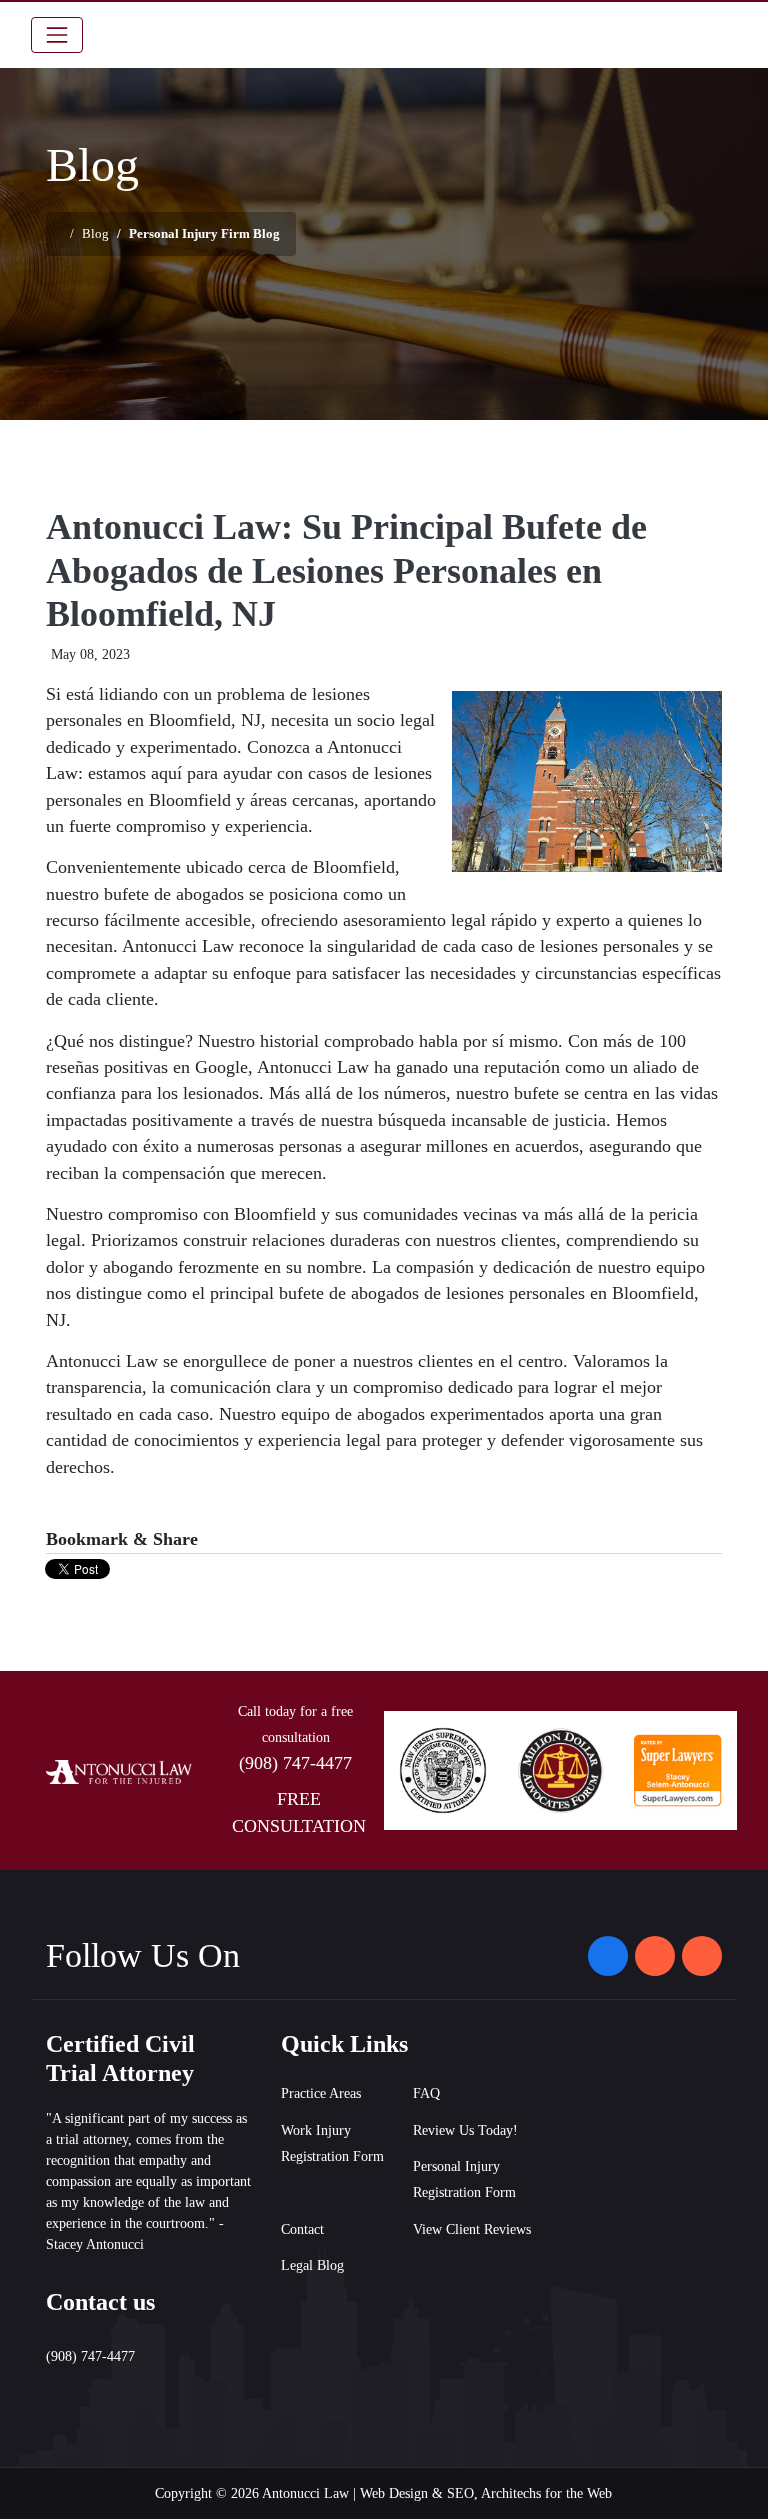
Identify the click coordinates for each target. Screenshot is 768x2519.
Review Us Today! (465, 2130)
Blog (95, 233)
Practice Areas (321, 2093)
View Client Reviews (472, 2229)
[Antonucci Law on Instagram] (655, 1956)
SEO (460, 2493)
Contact (302, 2229)
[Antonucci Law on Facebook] (608, 1956)
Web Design (394, 2493)
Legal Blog (312, 2265)
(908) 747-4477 (295, 1763)
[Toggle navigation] (57, 35)
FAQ (426, 2093)
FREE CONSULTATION (299, 1812)
